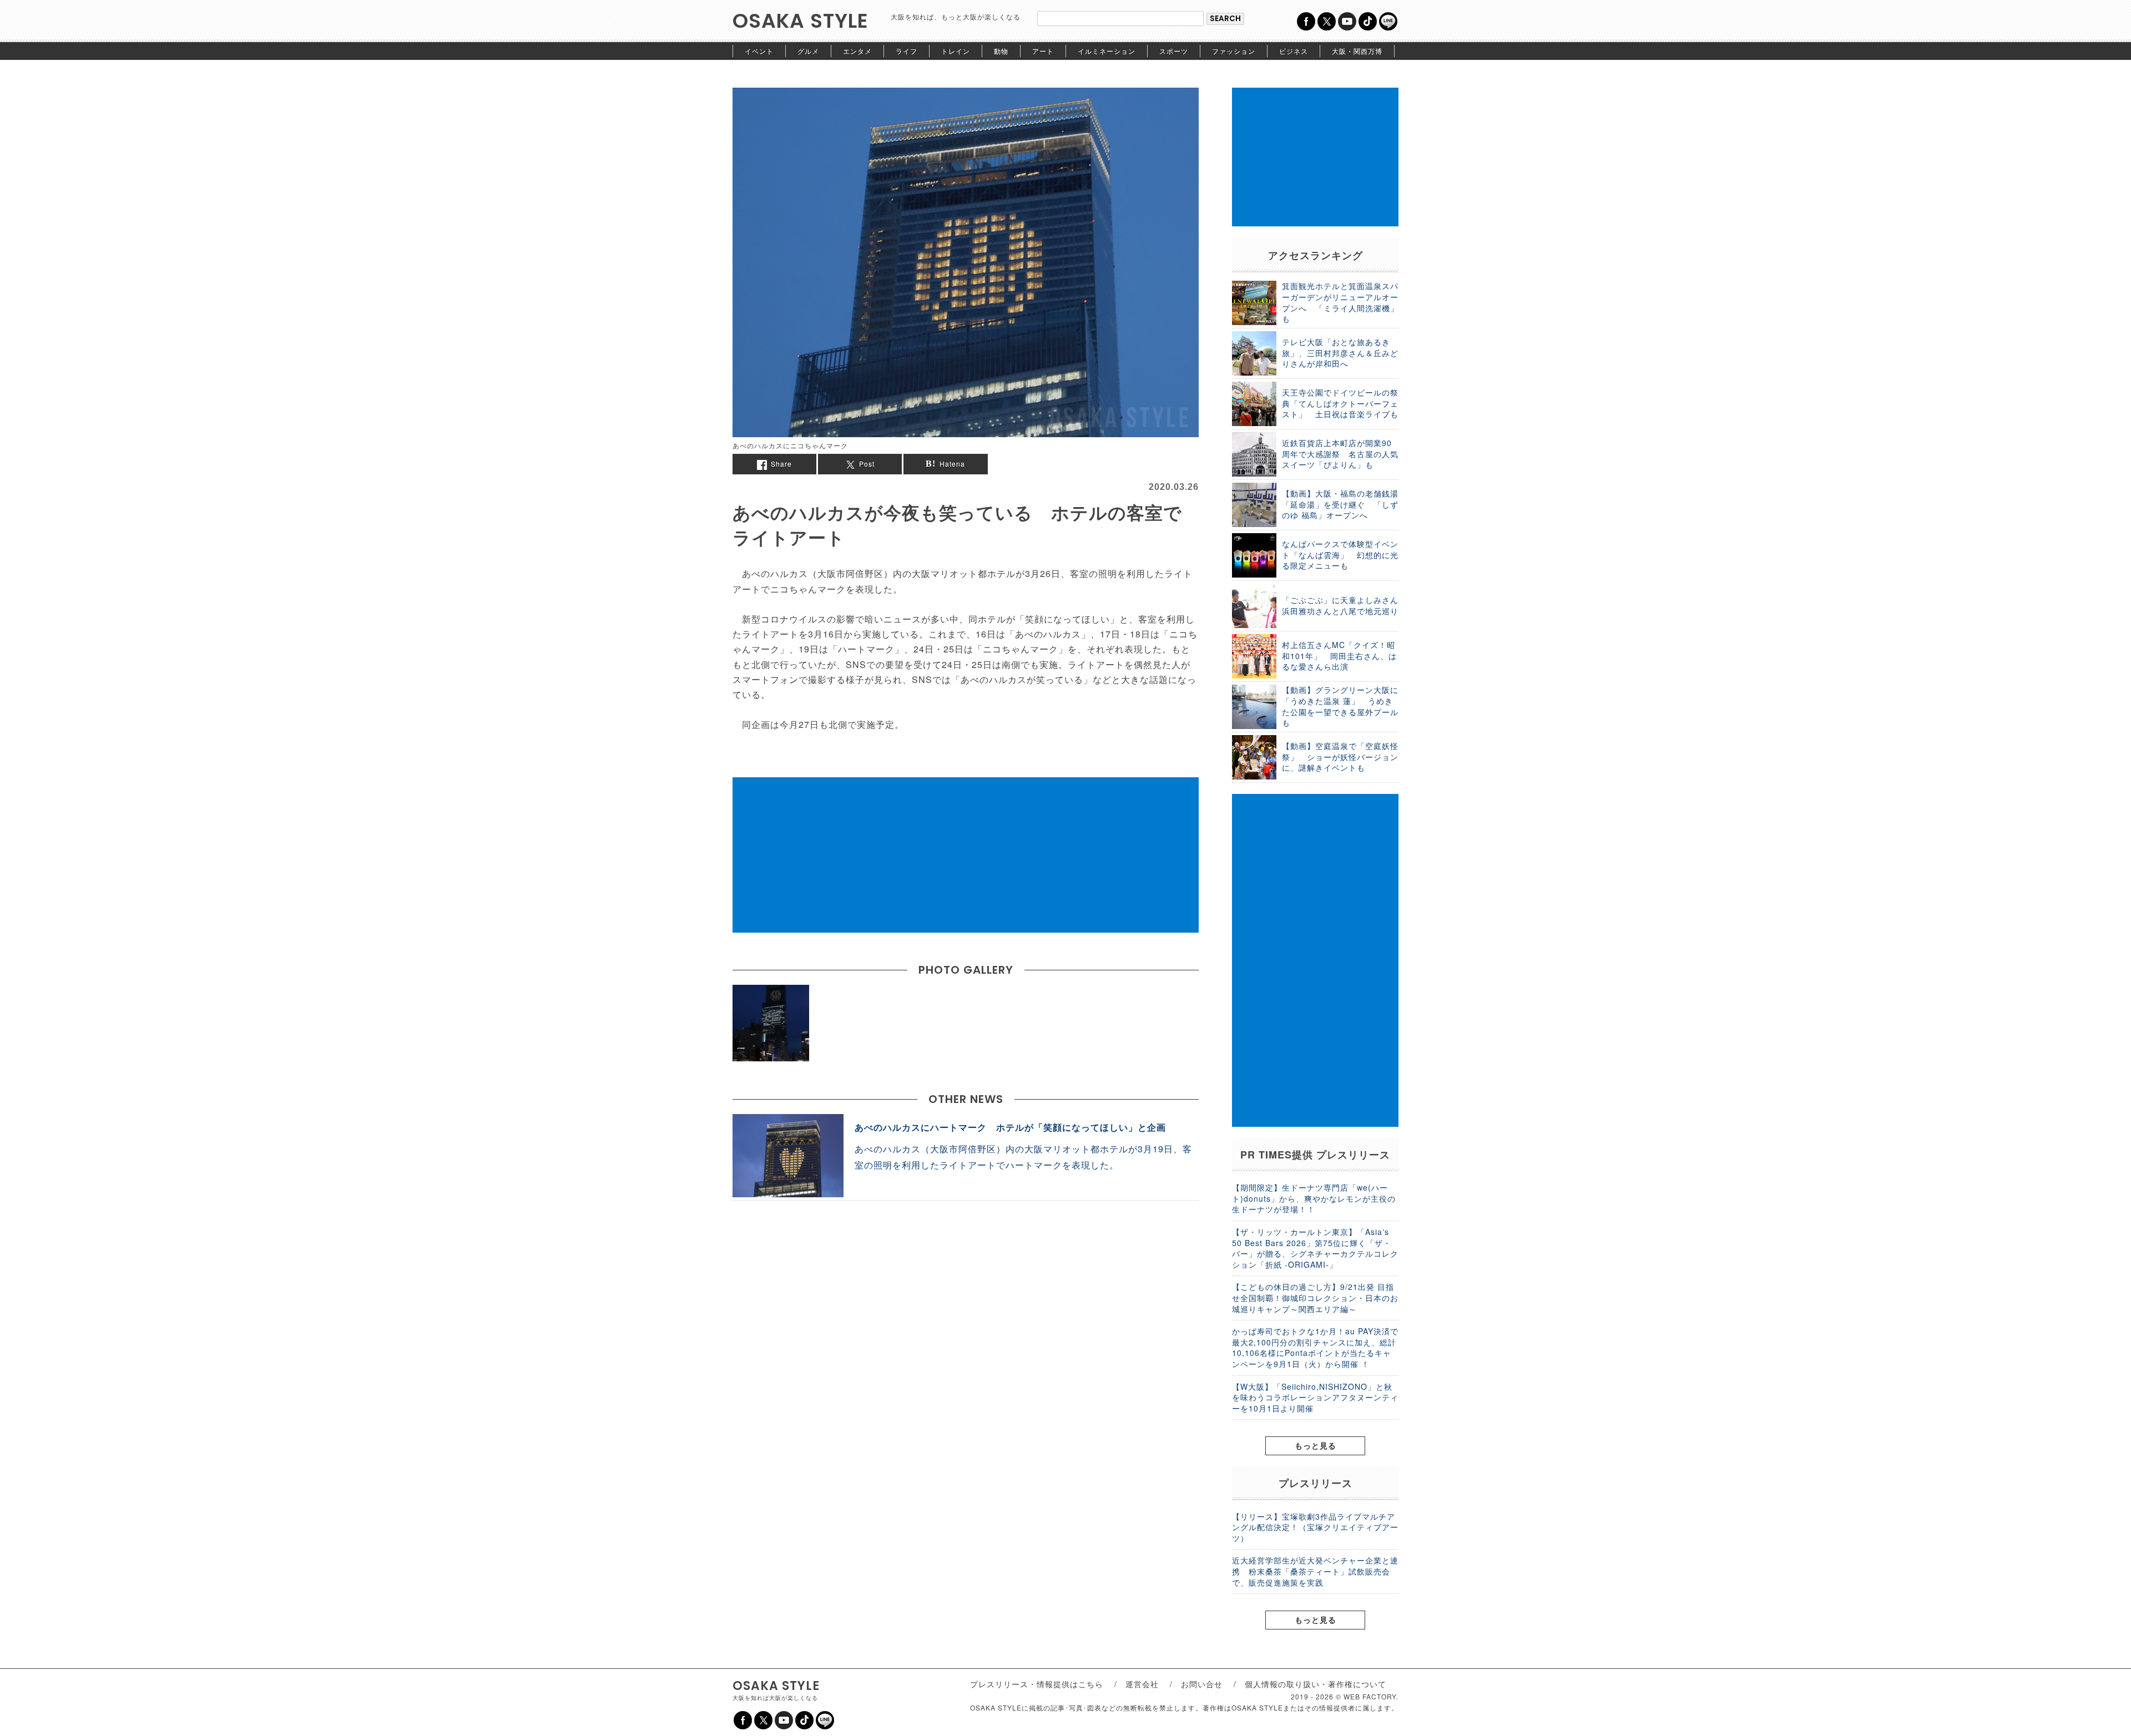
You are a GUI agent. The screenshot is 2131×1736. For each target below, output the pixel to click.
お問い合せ (1202, 1684)
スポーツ (1174, 51)
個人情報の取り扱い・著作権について (1316, 1684)
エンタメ (857, 51)
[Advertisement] (966, 855)
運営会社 (1142, 1684)
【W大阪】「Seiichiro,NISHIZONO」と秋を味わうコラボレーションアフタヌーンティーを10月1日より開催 (1315, 1397)
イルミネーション (1107, 51)
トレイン (956, 51)
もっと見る (1316, 1445)
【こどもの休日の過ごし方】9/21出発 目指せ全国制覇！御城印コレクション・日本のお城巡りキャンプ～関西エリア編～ (1315, 1297)
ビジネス (1294, 51)
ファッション (1234, 51)
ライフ (907, 51)
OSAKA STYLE (801, 21)
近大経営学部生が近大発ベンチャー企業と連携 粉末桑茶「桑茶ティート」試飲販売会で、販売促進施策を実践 (1315, 1571)
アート (1043, 51)
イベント (759, 51)
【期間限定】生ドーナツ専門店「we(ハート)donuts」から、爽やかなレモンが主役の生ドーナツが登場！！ (1314, 1198)
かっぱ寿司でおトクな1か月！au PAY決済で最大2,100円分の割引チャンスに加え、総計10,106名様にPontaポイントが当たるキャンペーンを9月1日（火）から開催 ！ (1315, 1347)
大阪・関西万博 (1357, 51)
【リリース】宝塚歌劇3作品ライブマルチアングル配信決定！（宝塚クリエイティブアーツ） (1315, 1527)
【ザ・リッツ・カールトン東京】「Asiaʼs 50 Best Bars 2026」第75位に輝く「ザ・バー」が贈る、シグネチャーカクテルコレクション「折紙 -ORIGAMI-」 (1315, 1248)
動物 (1001, 51)
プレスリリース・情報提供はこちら (1037, 1684)
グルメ (808, 51)
